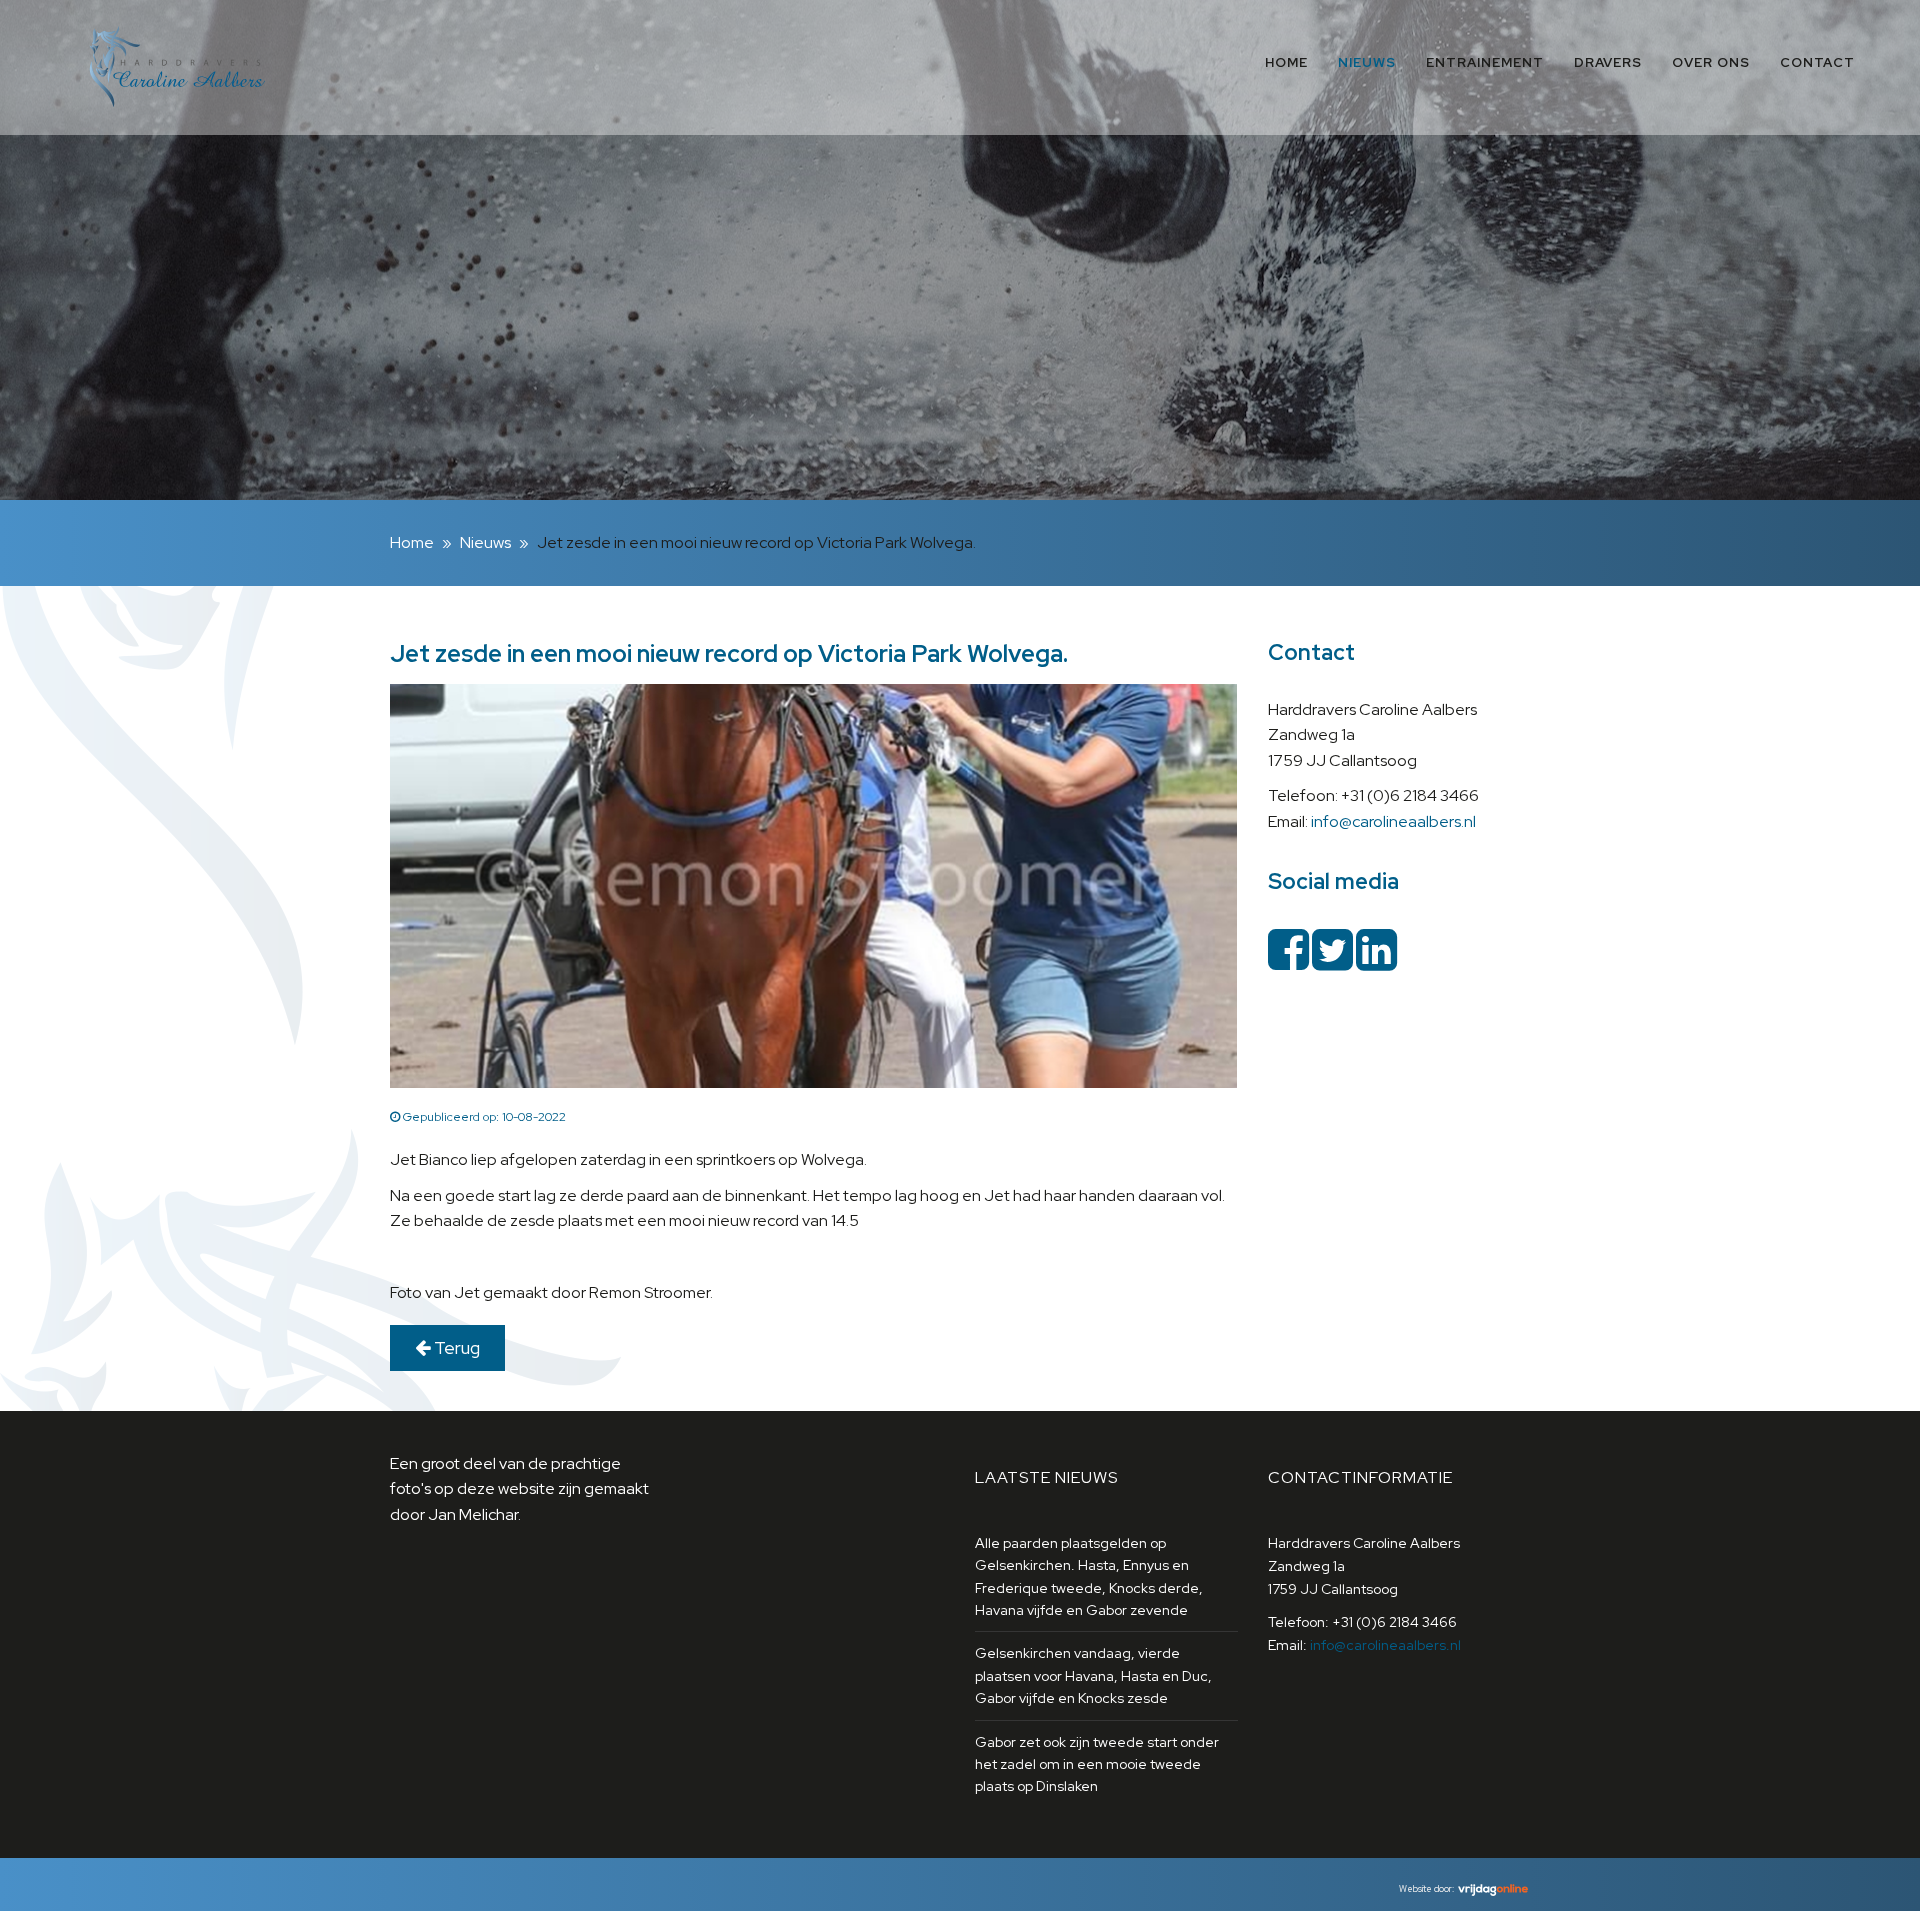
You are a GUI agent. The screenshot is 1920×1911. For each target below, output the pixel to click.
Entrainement (1485, 62)
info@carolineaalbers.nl (1393, 821)
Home (1286, 62)
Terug (455, 1347)
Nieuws (1367, 62)
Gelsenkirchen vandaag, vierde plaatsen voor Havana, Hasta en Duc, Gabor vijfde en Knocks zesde (1093, 1675)
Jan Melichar (473, 1514)
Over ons (1711, 62)
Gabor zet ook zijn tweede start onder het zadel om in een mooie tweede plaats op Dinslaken (1097, 1764)
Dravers (1608, 62)
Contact (1817, 62)
